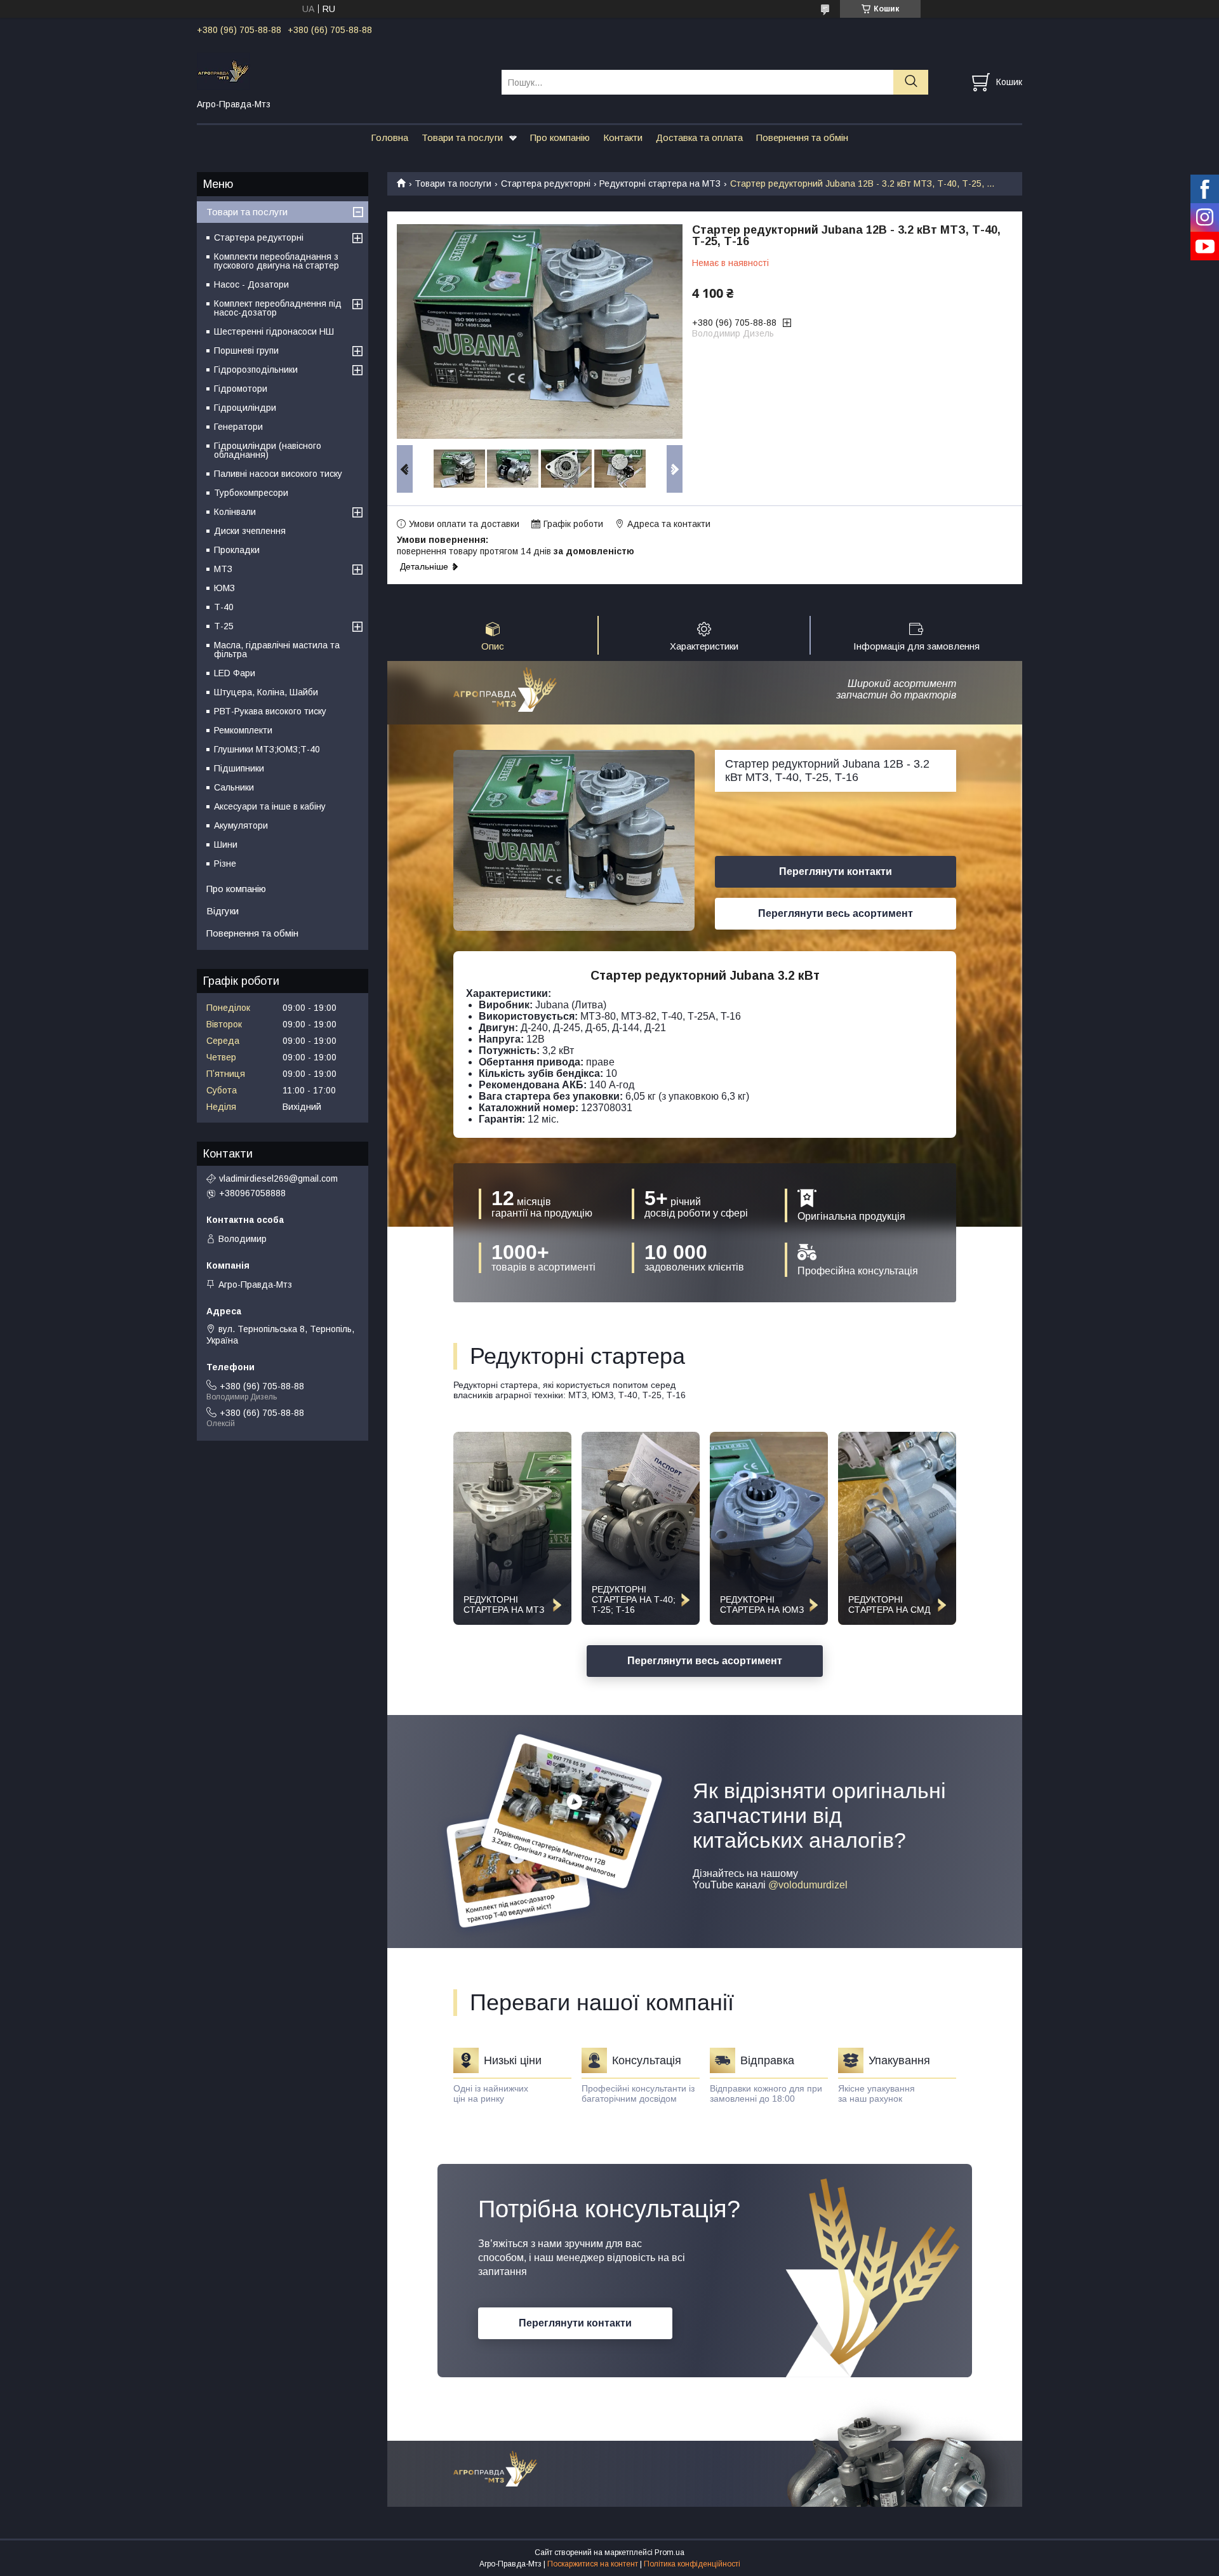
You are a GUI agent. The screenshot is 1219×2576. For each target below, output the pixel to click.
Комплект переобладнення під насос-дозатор (278, 308)
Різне (225, 864)
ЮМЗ (224, 588)
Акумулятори (241, 825)
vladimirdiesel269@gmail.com (278, 1178)
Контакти (623, 137)
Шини (226, 844)
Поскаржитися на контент (593, 2564)
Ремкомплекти (243, 730)
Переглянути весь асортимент (836, 913)
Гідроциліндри (245, 408)
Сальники (234, 787)
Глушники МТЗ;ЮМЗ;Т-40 (267, 749)
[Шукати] (911, 82)
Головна (390, 137)
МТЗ (223, 569)
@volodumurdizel (808, 1885)
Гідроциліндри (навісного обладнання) (268, 450)
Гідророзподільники (256, 370)
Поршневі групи (246, 350)
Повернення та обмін (802, 137)
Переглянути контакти (836, 871)
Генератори (238, 427)
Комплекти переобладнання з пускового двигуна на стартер (276, 261)
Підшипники (239, 768)
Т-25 (224, 626)
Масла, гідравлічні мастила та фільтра (277, 650)
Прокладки (237, 550)
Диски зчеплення (250, 531)
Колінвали (235, 512)
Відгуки (223, 911)
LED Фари (235, 673)
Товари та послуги (462, 137)
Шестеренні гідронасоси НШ (274, 331)
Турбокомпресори (251, 493)
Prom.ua (669, 2553)
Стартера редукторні (546, 184)
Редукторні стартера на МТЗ (660, 184)
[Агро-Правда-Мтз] (341, 70)
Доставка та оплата (699, 137)
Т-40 (224, 607)
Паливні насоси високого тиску (278, 474)
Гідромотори (241, 389)
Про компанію (560, 137)
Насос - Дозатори (251, 284)
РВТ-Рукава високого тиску (270, 711)
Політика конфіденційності (692, 2564)
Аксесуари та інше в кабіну (270, 806)
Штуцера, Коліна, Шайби (266, 692)
